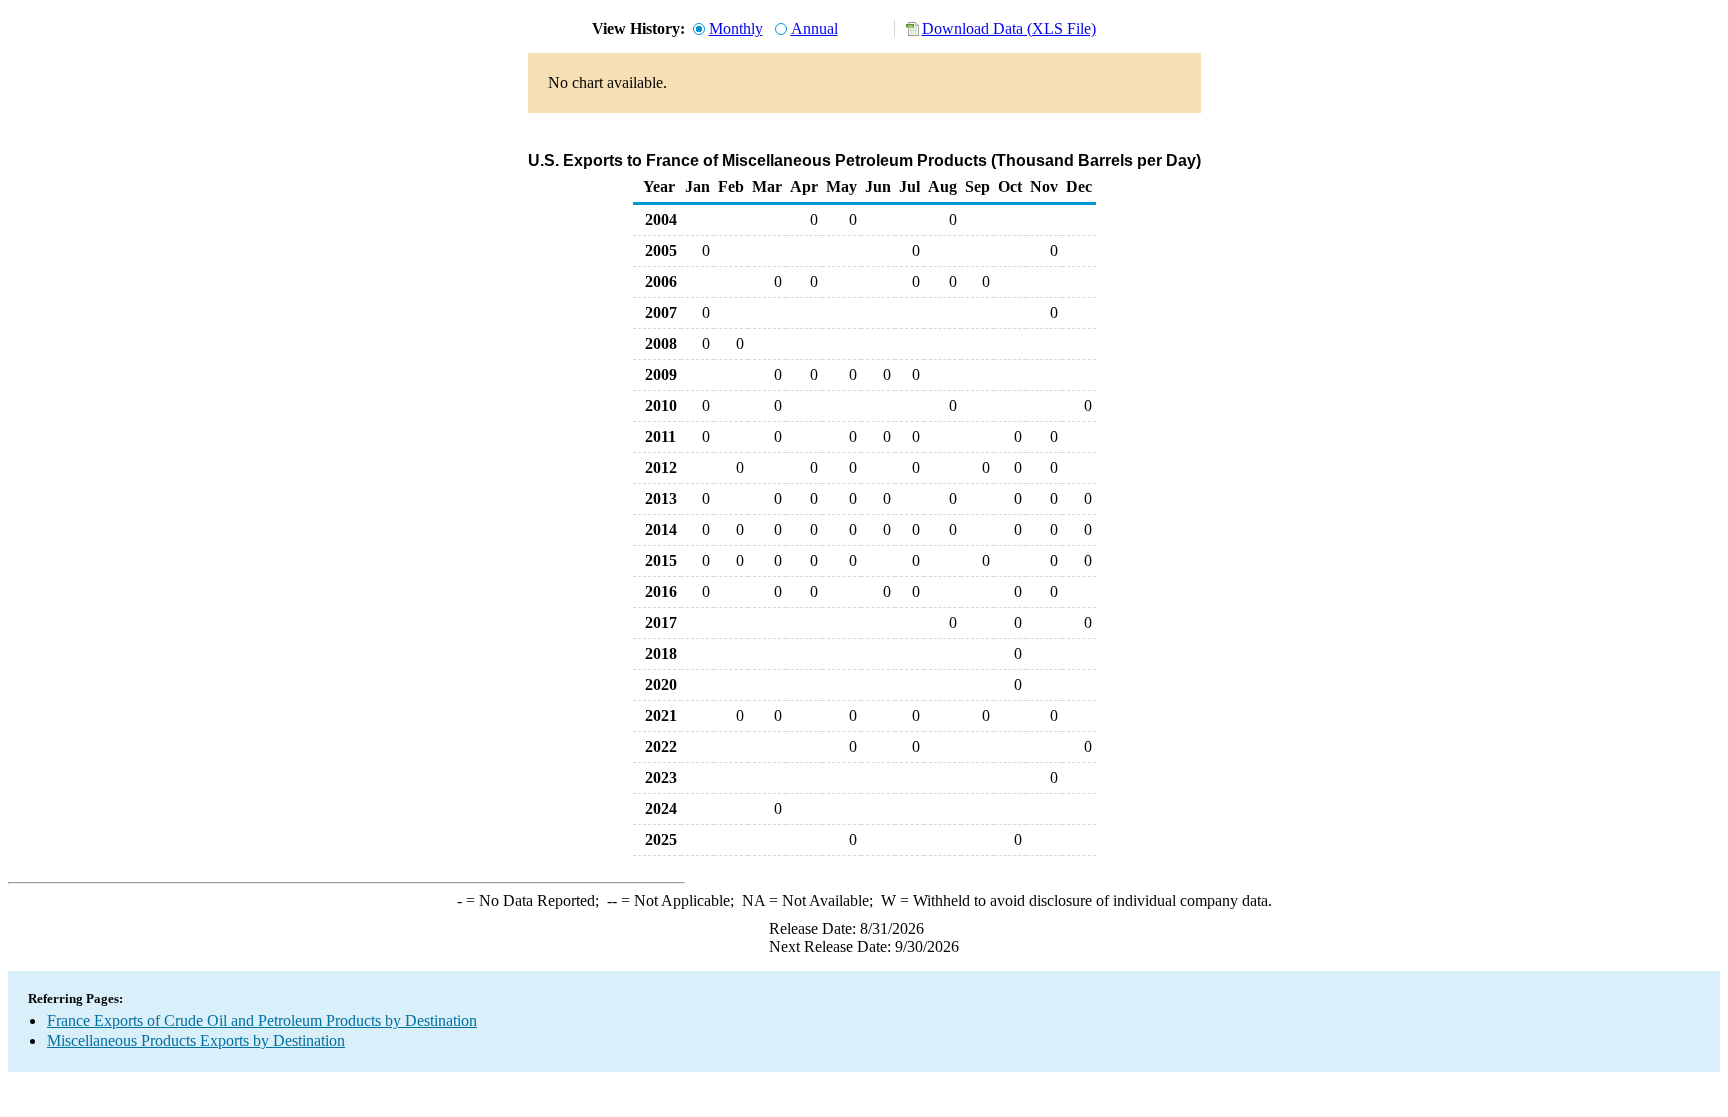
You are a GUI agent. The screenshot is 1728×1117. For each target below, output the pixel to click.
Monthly (736, 28)
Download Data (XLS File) (1009, 28)
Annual (814, 28)
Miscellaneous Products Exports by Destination (196, 1040)
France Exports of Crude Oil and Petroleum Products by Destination (262, 1020)
